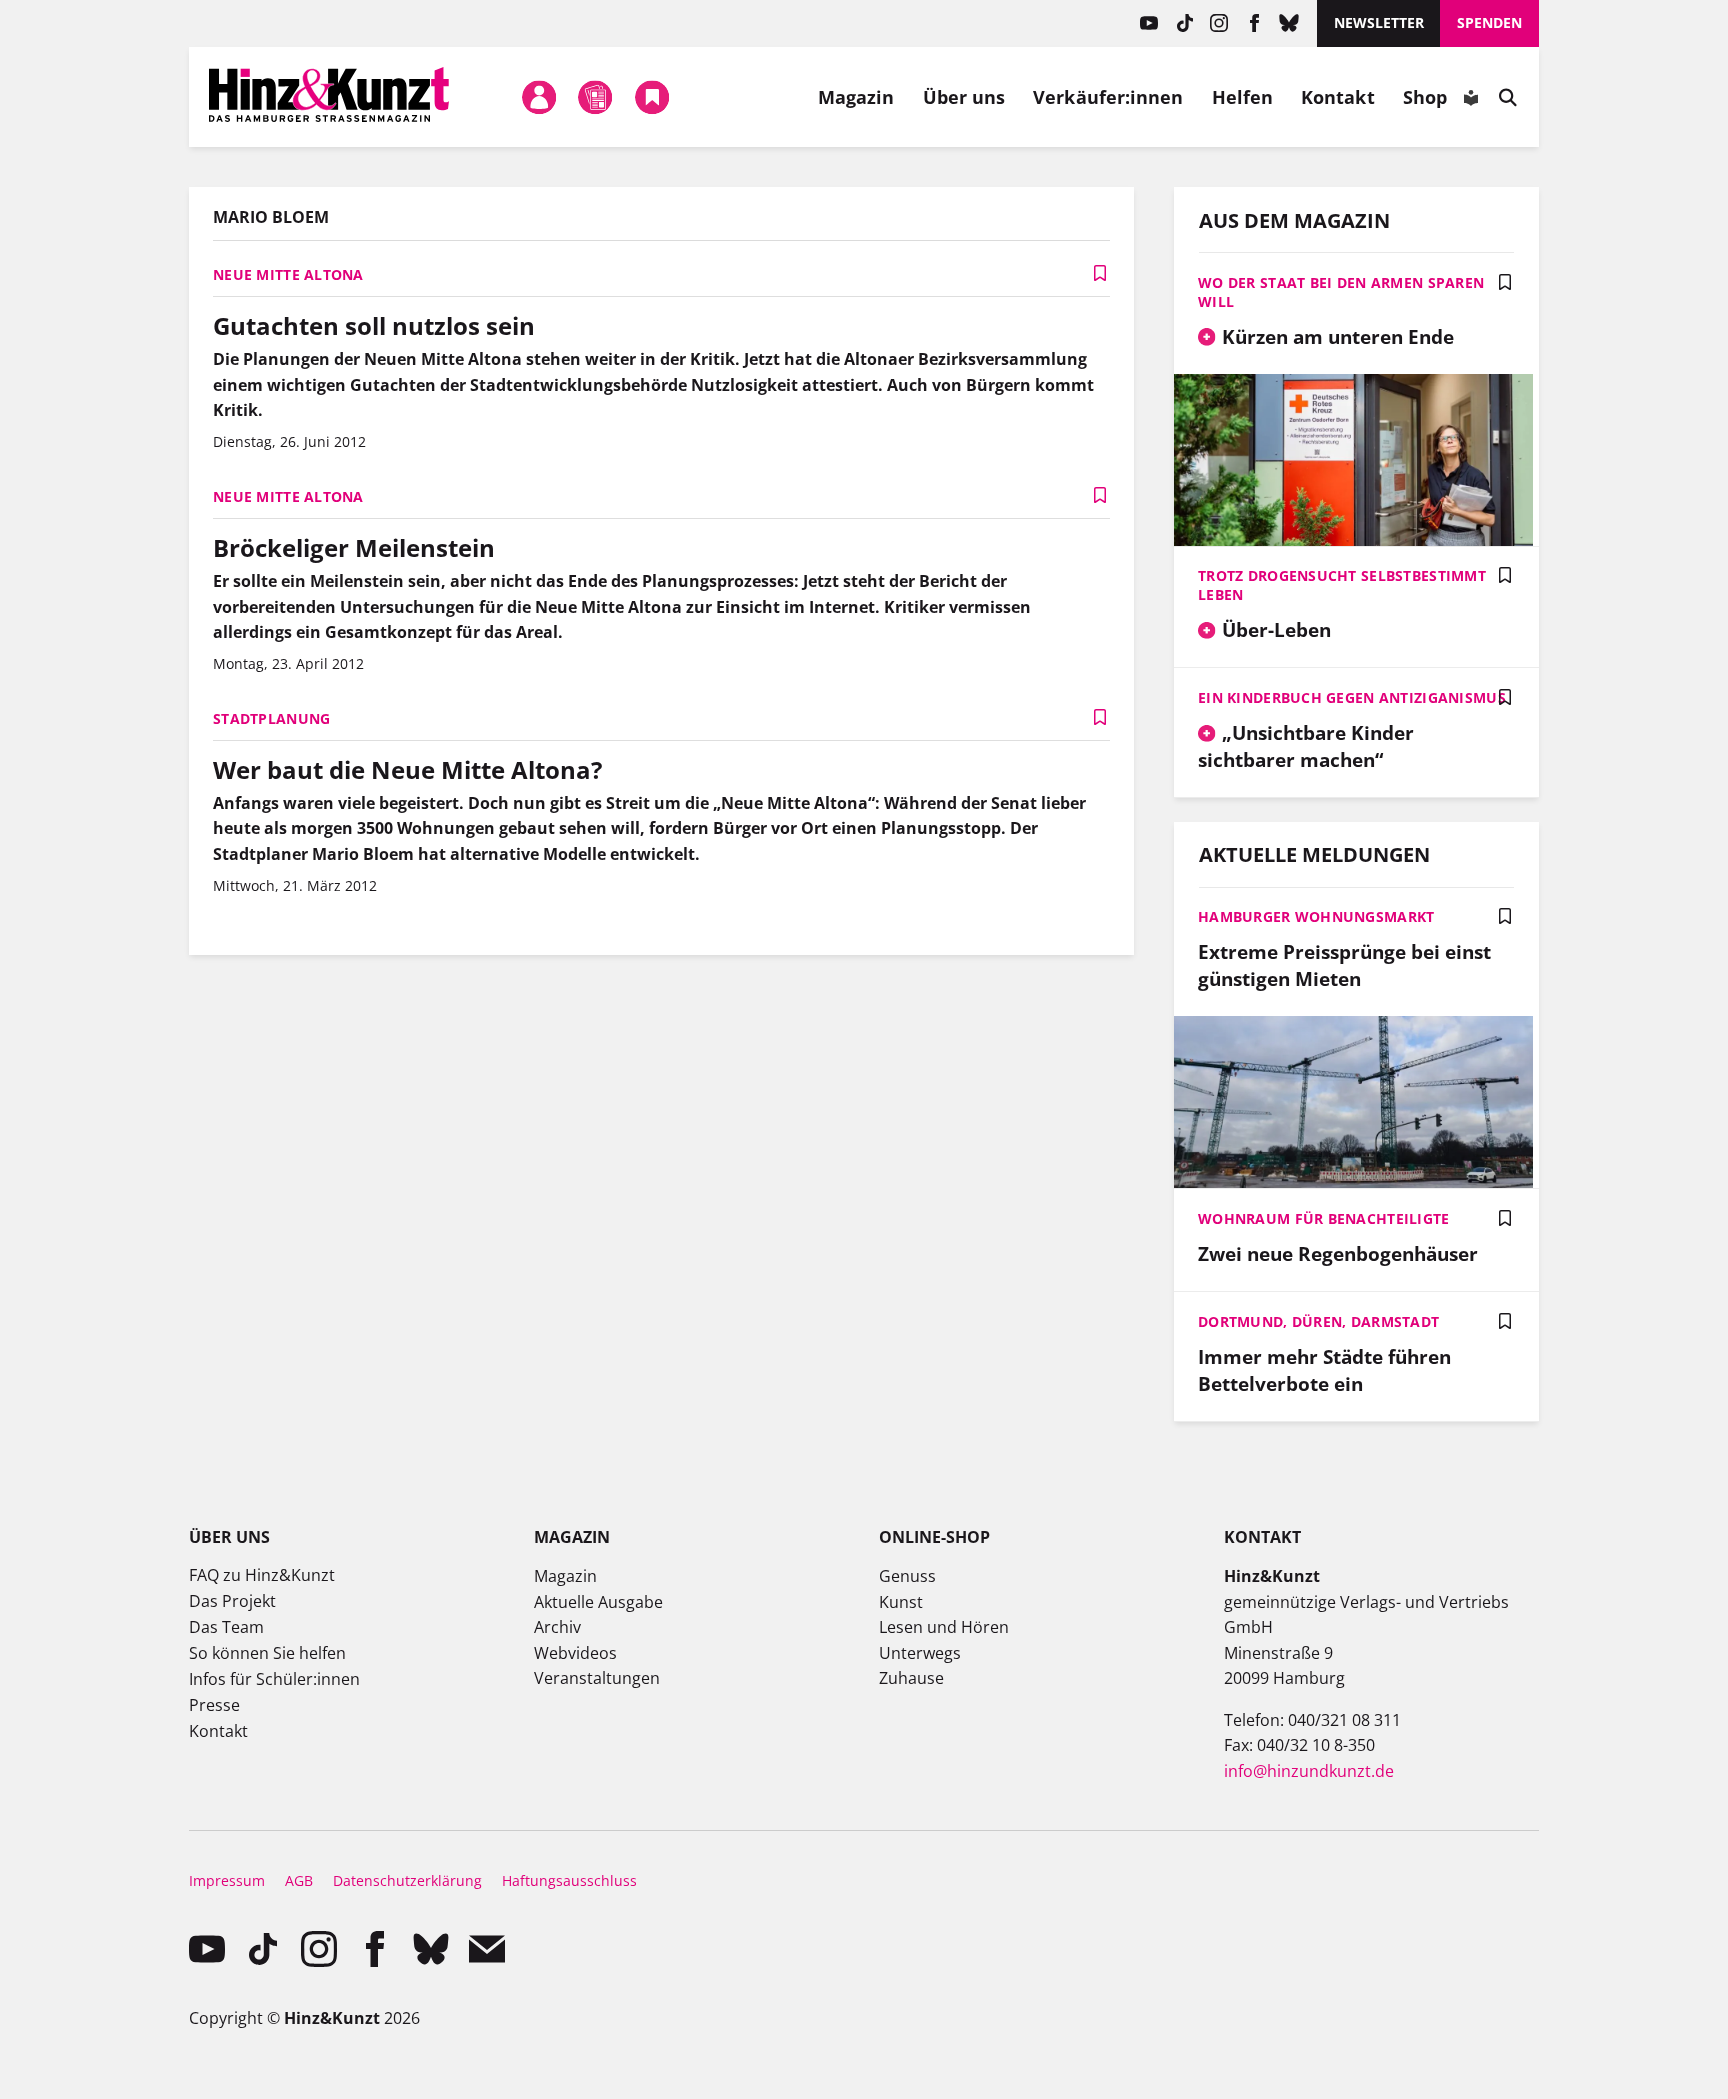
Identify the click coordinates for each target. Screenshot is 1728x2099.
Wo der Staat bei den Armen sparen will (1341, 292)
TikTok (1184, 23)
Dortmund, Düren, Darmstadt (1318, 1321)
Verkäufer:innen (1108, 97)
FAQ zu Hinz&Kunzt (262, 1575)
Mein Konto (540, 97)
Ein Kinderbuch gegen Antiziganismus (1352, 697)
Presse (214, 1705)
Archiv (557, 1627)
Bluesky (1289, 23)
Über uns (964, 97)
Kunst (901, 1602)
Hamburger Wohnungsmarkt (1316, 916)
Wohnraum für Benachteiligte (1324, 1218)
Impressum (227, 1880)
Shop (1425, 97)
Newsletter (1379, 22)
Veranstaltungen (597, 1678)
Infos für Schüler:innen (274, 1679)
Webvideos (575, 1653)
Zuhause (911, 1678)
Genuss (907, 1576)
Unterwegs (920, 1653)
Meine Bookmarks (652, 97)
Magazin (856, 97)
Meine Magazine (596, 97)
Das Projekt (232, 1601)
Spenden (1489, 22)
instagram (1219, 23)
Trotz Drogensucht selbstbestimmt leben (1342, 585)
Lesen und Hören (944, 1627)
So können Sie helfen (267, 1653)
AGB (299, 1880)
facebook (1254, 23)
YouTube (1149, 23)
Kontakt (1338, 97)
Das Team (226, 1627)
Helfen (1243, 97)
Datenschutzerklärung (407, 1880)
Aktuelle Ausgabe (598, 1602)
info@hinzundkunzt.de (1309, 1771)
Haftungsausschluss (569, 1880)
